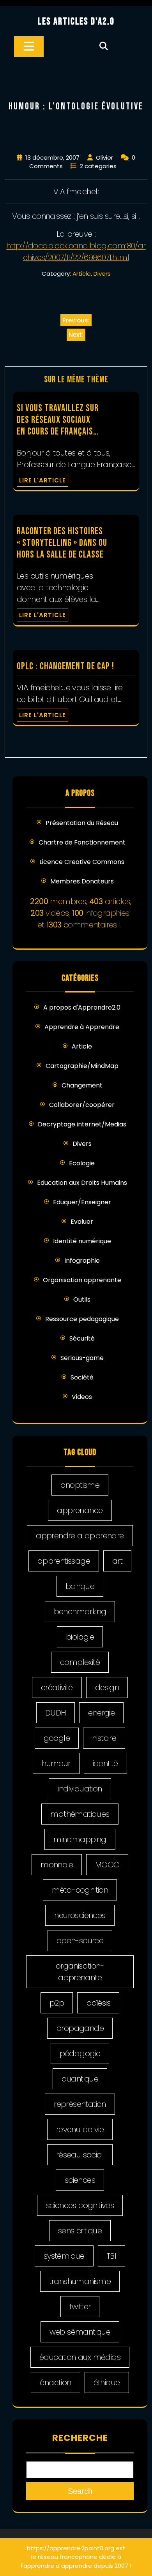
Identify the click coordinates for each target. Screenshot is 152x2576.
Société (82, 1377)
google (57, 1738)
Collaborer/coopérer (82, 1105)
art (117, 1561)
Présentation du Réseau (82, 823)
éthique (107, 2382)
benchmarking (80, 1612)
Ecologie (82, 1163)
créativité (57, 1687)
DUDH (56, 1713)
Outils (82, 1299)
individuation (80, 1789)
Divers (102, 274)
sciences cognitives (80, 2205)
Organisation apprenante (82, 1280)
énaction (55, 2382)
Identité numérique (82, 1241)
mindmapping (80, 1839)
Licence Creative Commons (82, 862)
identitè (105, 1763)
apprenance (80, 1510)
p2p (57, 2003)
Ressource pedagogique (82, 1319)
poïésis (98, 2003)
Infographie (82, 1261)
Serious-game (82, 1358)
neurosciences (80, 1915)
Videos (82, 1397)
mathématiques (80, 1814)
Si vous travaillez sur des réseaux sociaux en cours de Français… (58, 420)
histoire (104, 1738)
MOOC (107, 1865)
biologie (80, 1637)
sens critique (80, 2231)
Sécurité (82, 1338)
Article (82, 274)
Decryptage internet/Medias (82, 1124)
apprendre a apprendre (80, 1536)
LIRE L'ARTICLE (42, 480)
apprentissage (64, 1561)
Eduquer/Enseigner (82, 1202)
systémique (64, 2256)
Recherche (80, 2438)
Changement (82, 1085)
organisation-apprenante (80, 1972)
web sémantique (80, 2332)
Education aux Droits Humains (82, 1183)
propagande (80, 2028)
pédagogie (80, 2053)
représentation (80, 2104)
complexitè (80, 1662)
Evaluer (82, 1222)
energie (101, 1713)
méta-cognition (80, 1890)
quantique (80, 2079)
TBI (111, 2256)
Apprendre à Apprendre (82, 1027)
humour (56, 1763)
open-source (80, 1941)
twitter (80, 2307)
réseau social (80, 2155)
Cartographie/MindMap (82, 1066)
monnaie (57, 1865)
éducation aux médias (80, 2357)
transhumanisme (80, 2281)
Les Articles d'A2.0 (76, 22)
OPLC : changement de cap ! (65, 666)
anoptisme (80, 1485)
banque (80, 1586)
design (107, 1687)
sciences (80, 2180)
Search (80, 2491)
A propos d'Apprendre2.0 (82, 1007)
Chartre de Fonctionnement (82, 842)
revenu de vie (80, 2129)
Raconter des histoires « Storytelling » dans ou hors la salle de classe (62, 543)
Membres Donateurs (82, 881)
